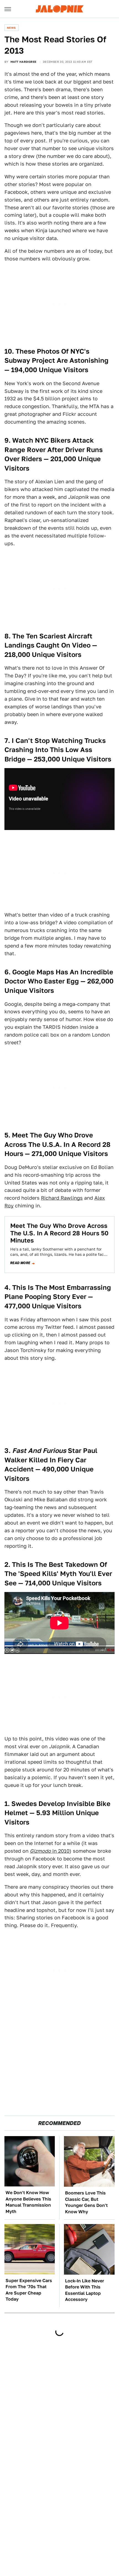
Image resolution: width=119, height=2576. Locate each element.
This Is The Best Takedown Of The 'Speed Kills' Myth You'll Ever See (58, 1574)
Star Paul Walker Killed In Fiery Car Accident (51, 1460)
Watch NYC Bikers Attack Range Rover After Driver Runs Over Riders (54, 450)
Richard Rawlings (62, 1198)
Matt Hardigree (24, 62)
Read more (20, 1263)
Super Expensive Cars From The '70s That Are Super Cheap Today (29, 2290)
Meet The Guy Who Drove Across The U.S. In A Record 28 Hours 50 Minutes (59, 1233)
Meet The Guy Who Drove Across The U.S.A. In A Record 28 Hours (57, 1144)
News (11, 28)
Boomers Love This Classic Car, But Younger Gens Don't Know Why (86, 2202)
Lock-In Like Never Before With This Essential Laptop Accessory (85, 2290)
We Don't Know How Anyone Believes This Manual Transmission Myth (28, 2202)
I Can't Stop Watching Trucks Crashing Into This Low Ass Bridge (55, 750)
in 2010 (50, 1851)
